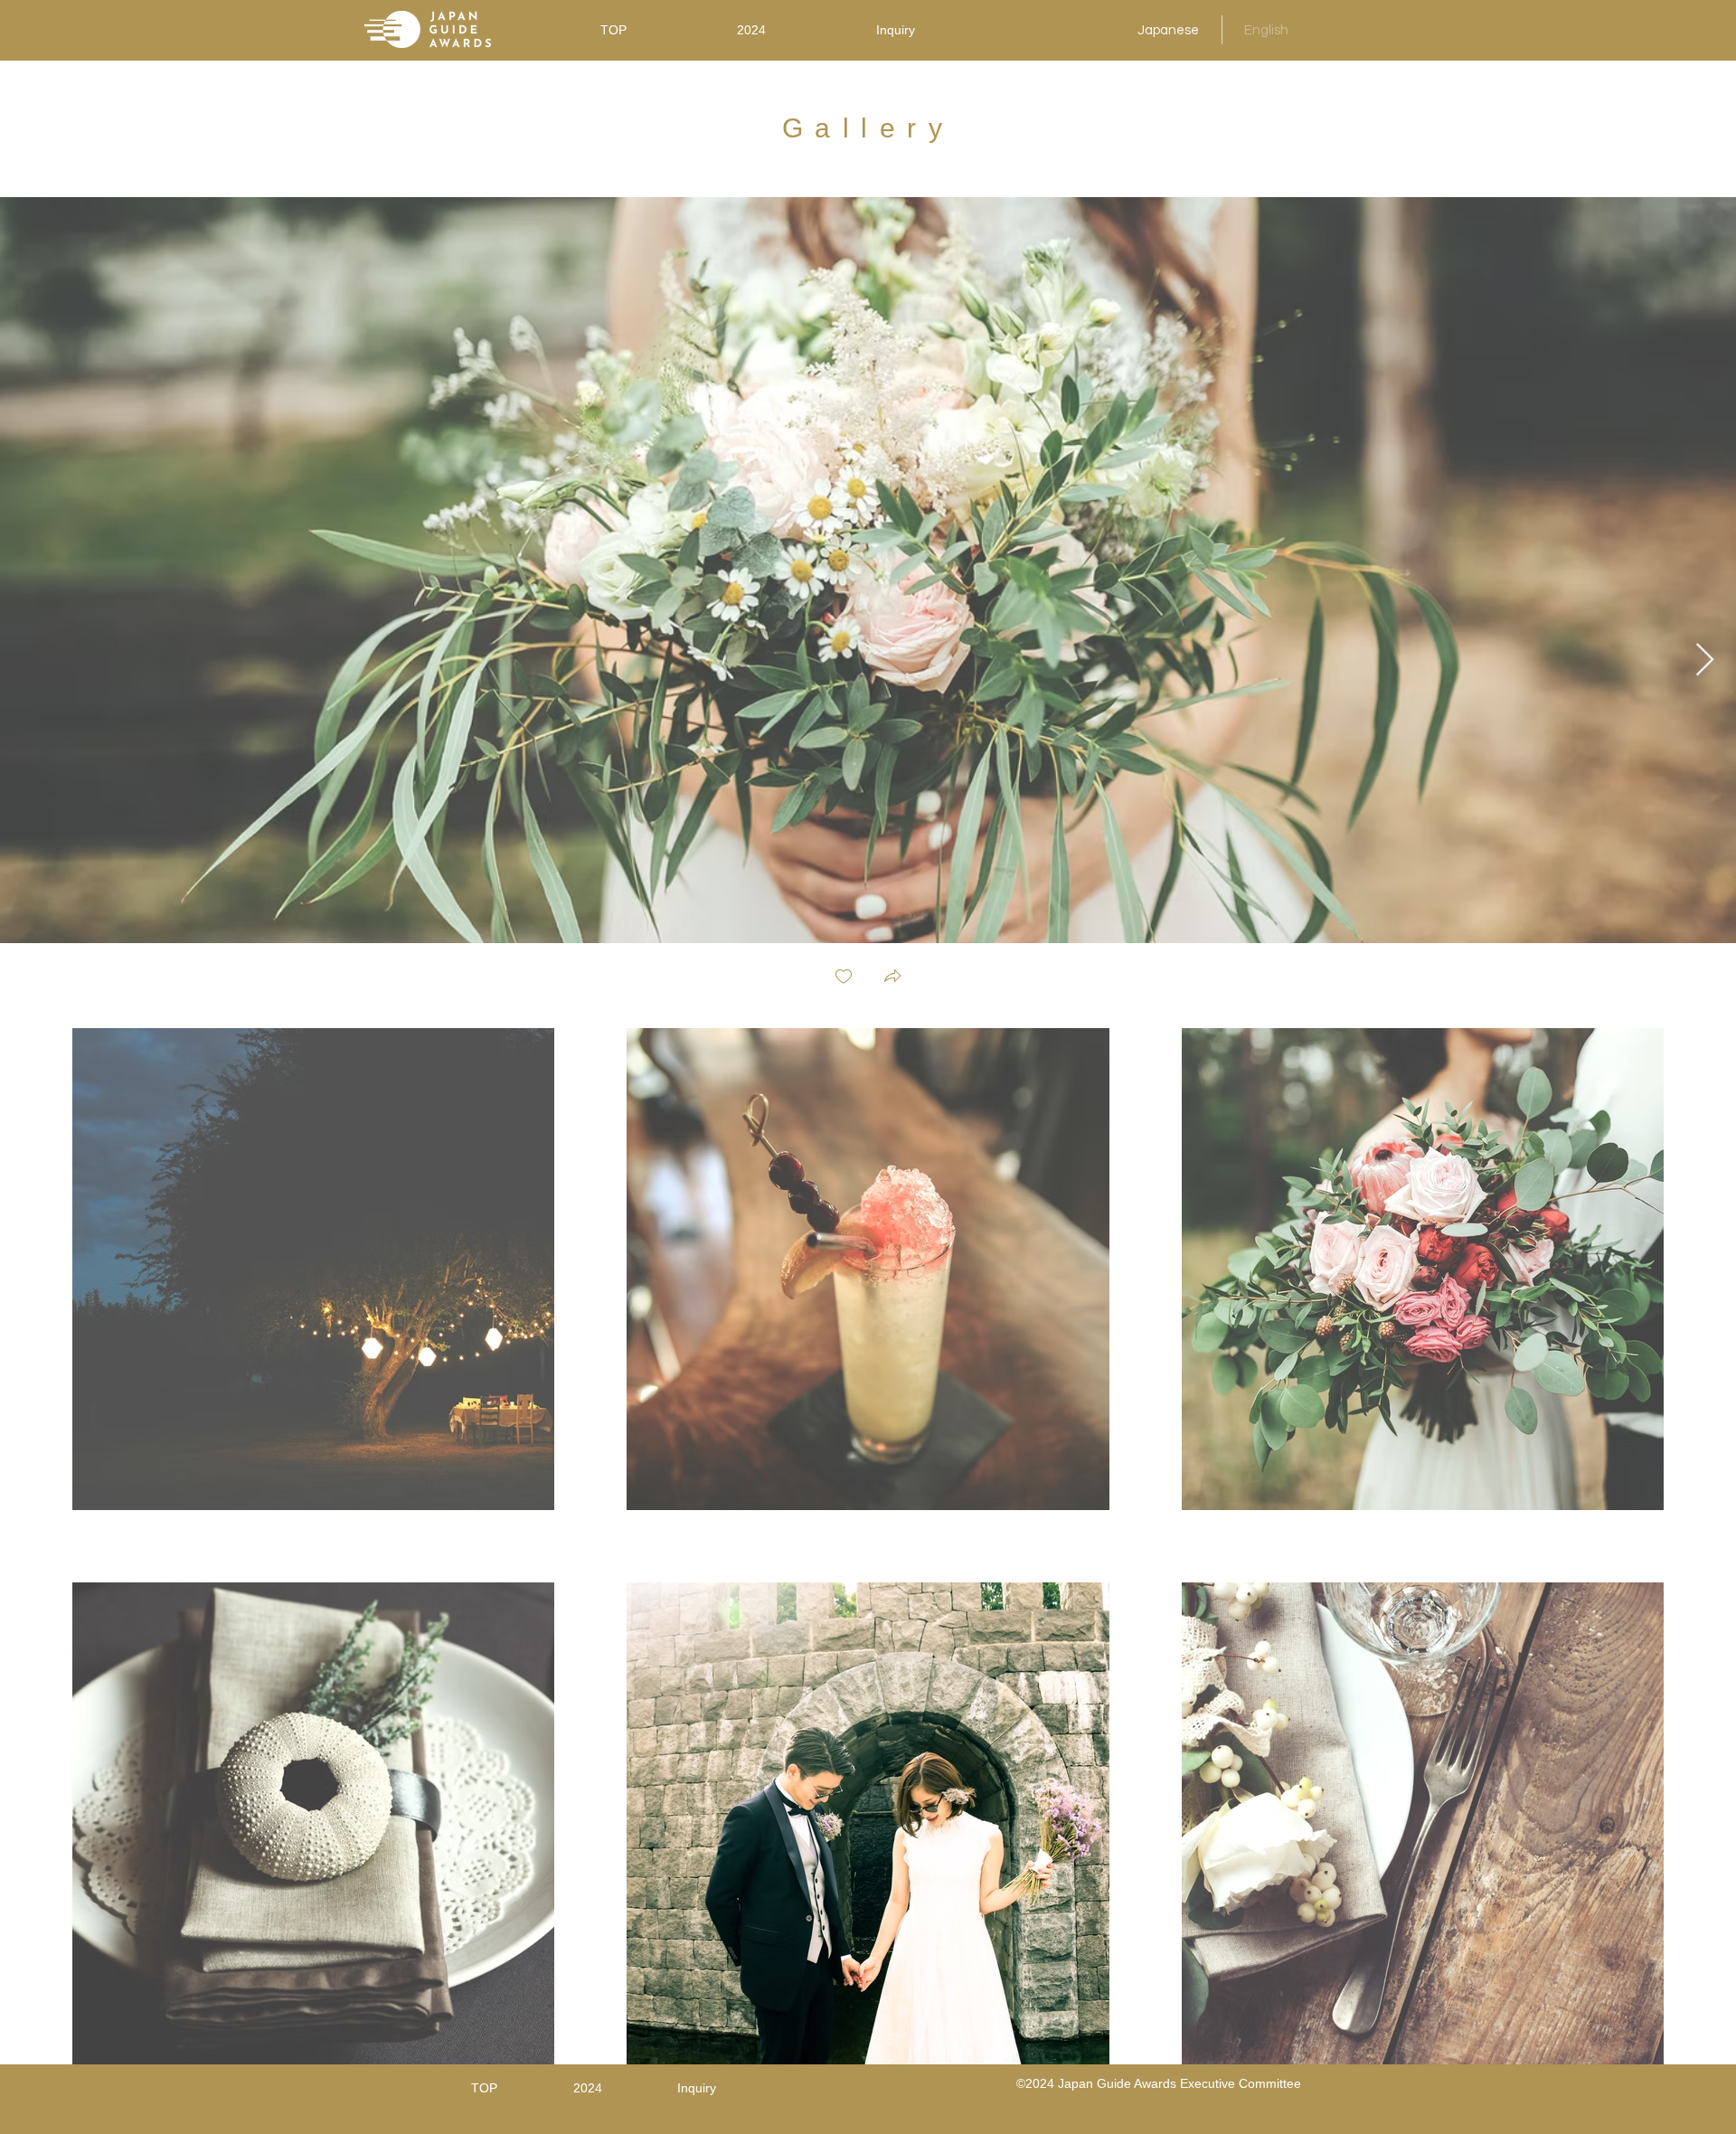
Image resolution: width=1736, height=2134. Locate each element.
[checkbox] (844, 978)
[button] (892, 978)
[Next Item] (1705, 661)
